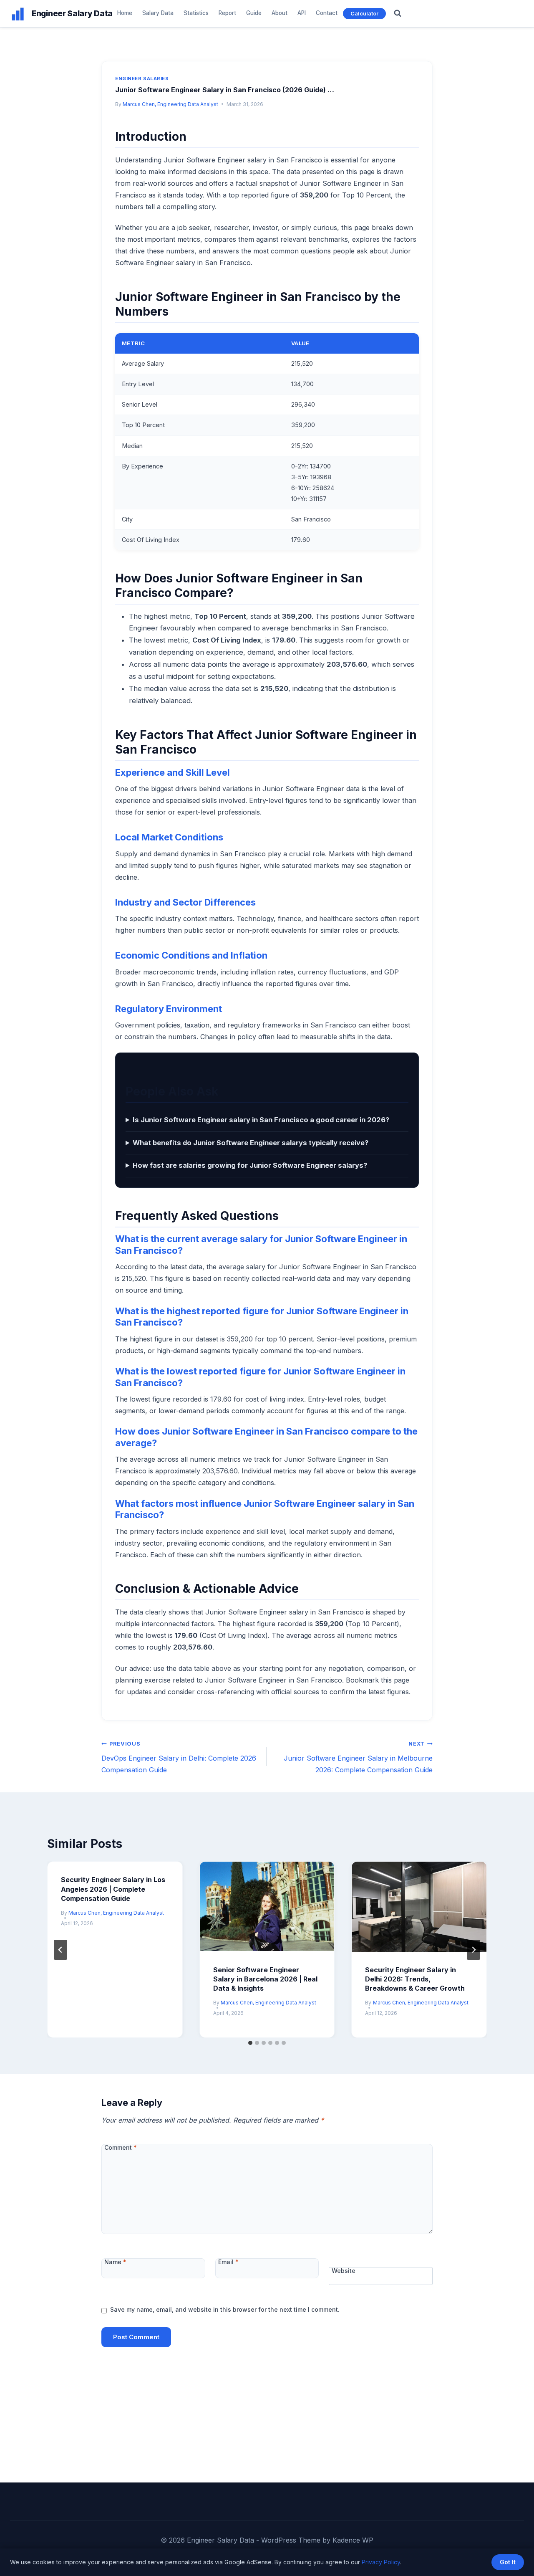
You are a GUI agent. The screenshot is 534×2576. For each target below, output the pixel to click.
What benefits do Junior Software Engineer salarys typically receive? (251, 1143)
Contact (327, 13)
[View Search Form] (398, 13)
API (302, 13)
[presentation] (267, 1907)
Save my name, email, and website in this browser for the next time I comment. (225, 2309)
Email (228, 2262)
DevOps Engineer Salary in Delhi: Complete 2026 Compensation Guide (179, 1757)
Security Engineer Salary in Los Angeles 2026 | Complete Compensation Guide (113, 1889)
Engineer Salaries (142, 78)
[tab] (250, 2043)
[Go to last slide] (60, 1950)
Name (115, 2262)
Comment (121, 2147)
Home (125, 13)
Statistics (196, 13)
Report (227, 13)
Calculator (364, 13)
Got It (508, 2562)
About (280, 13)
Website (344, 2271)
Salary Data (158, 13)
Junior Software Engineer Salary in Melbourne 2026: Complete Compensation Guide (358, 1757)
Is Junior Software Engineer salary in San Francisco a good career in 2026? (261, 1120)
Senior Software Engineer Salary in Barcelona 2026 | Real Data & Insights (265, 1979)
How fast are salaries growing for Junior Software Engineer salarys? (250, 1165)
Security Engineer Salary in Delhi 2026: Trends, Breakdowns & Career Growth (415, 1979)
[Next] (474, 1950)
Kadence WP (353, 2540)
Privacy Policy (381, 2562)
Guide (254, 13)
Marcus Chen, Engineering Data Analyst (170, 104)
